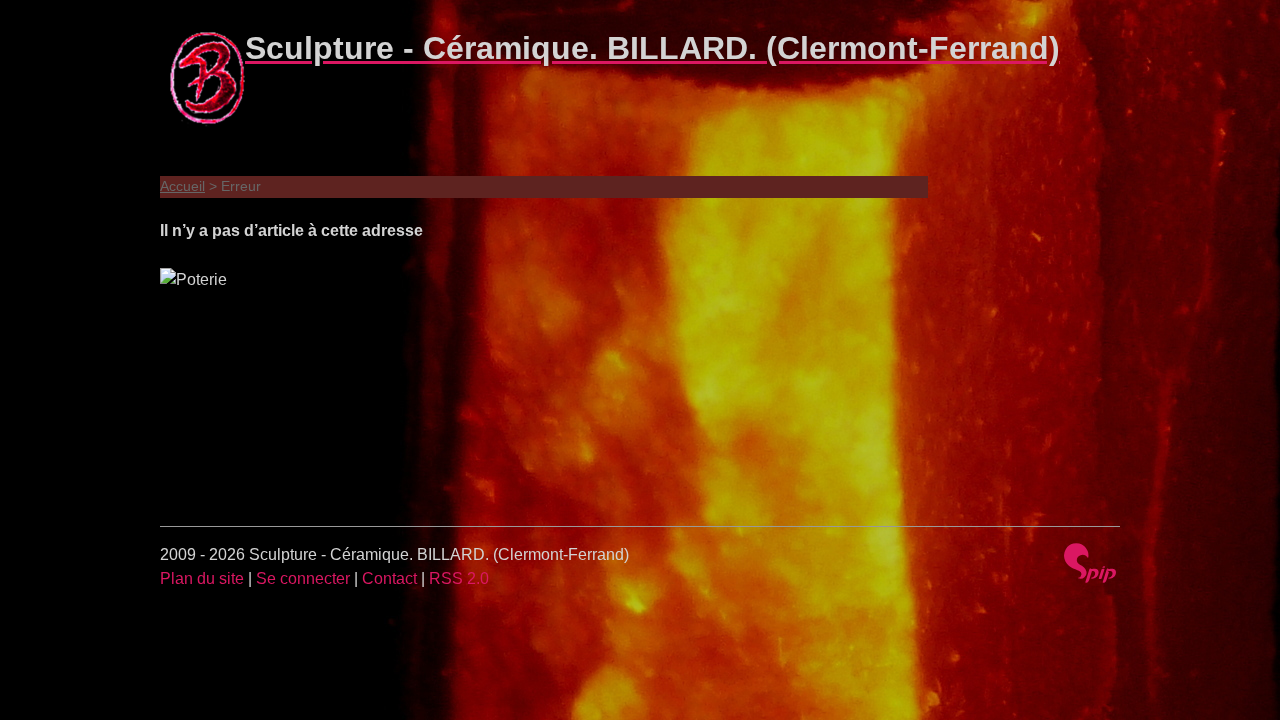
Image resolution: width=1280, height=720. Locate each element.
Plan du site (202, 578)
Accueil (182, 186)
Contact (389, 578)
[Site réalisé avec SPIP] (1090, 565)
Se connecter (303, 578)
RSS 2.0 (459, 578)
